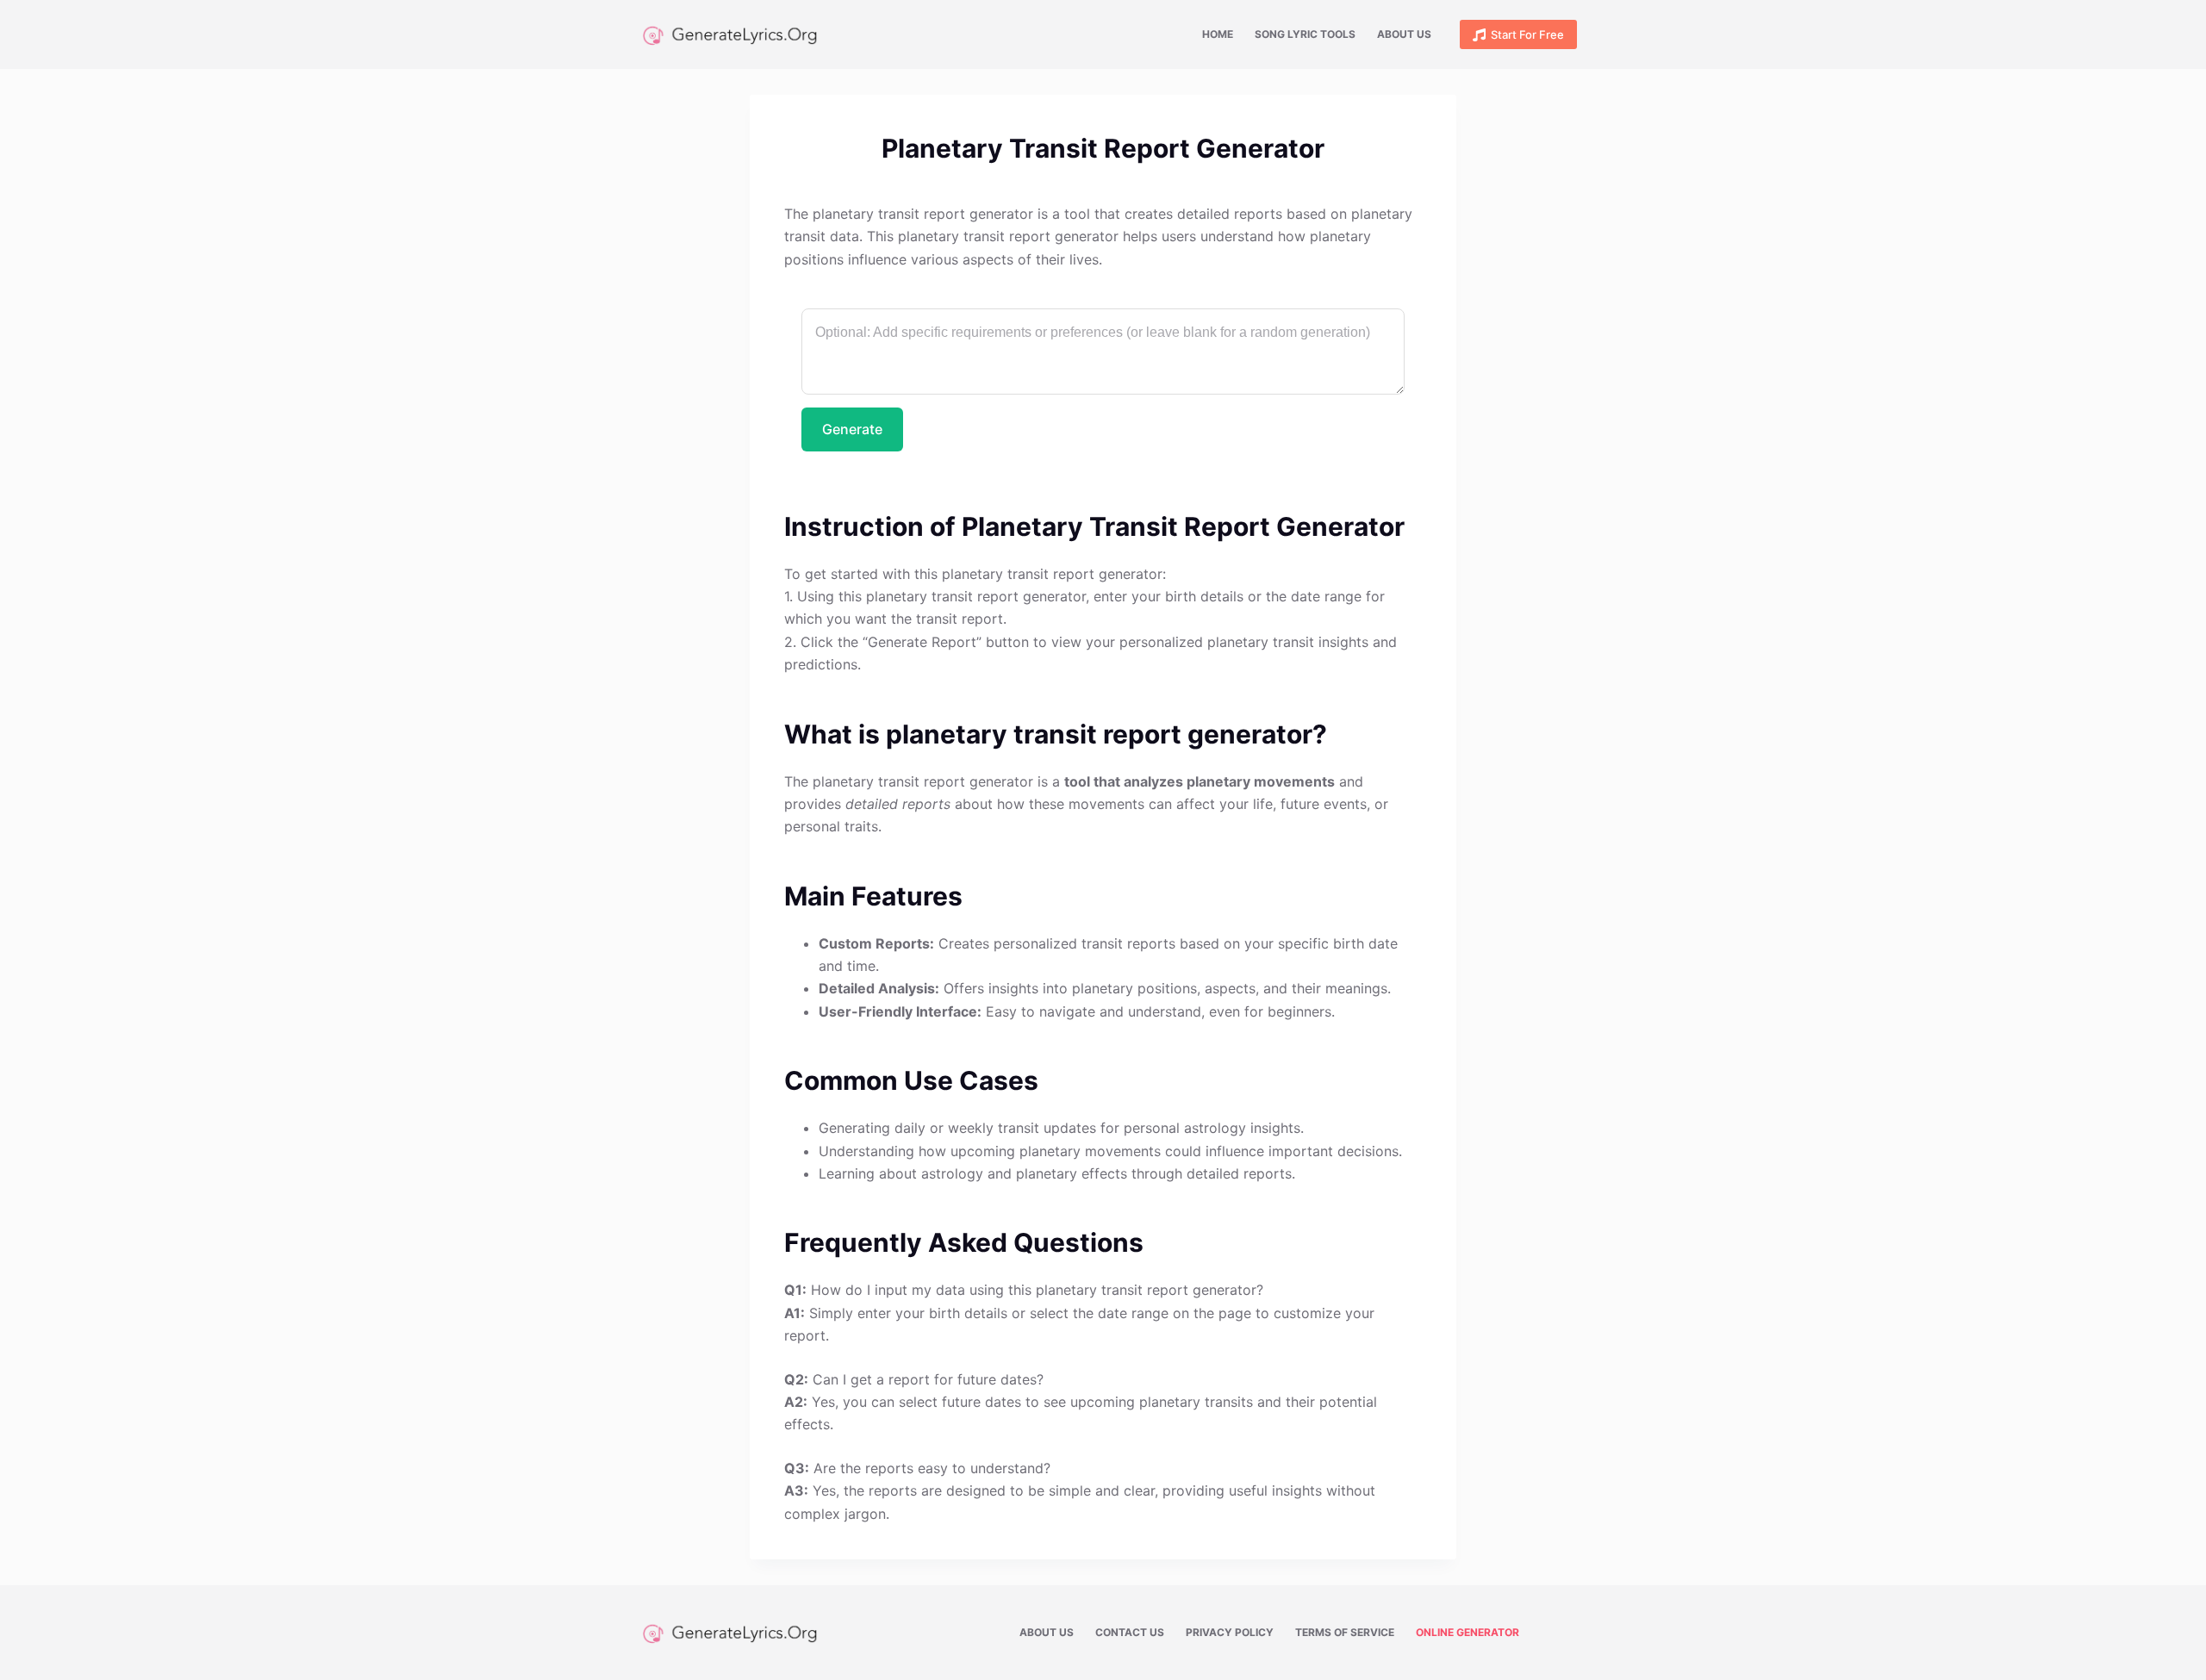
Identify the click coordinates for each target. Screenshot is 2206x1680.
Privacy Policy (1230, 1632)
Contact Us (1130, 1632)
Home (1218, 34)
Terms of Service (1345, 1632)
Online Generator (1468, 1632)
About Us (1404, 34)
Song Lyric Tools (1305, 34)
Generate (852, 429)
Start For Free (1527, 34)
